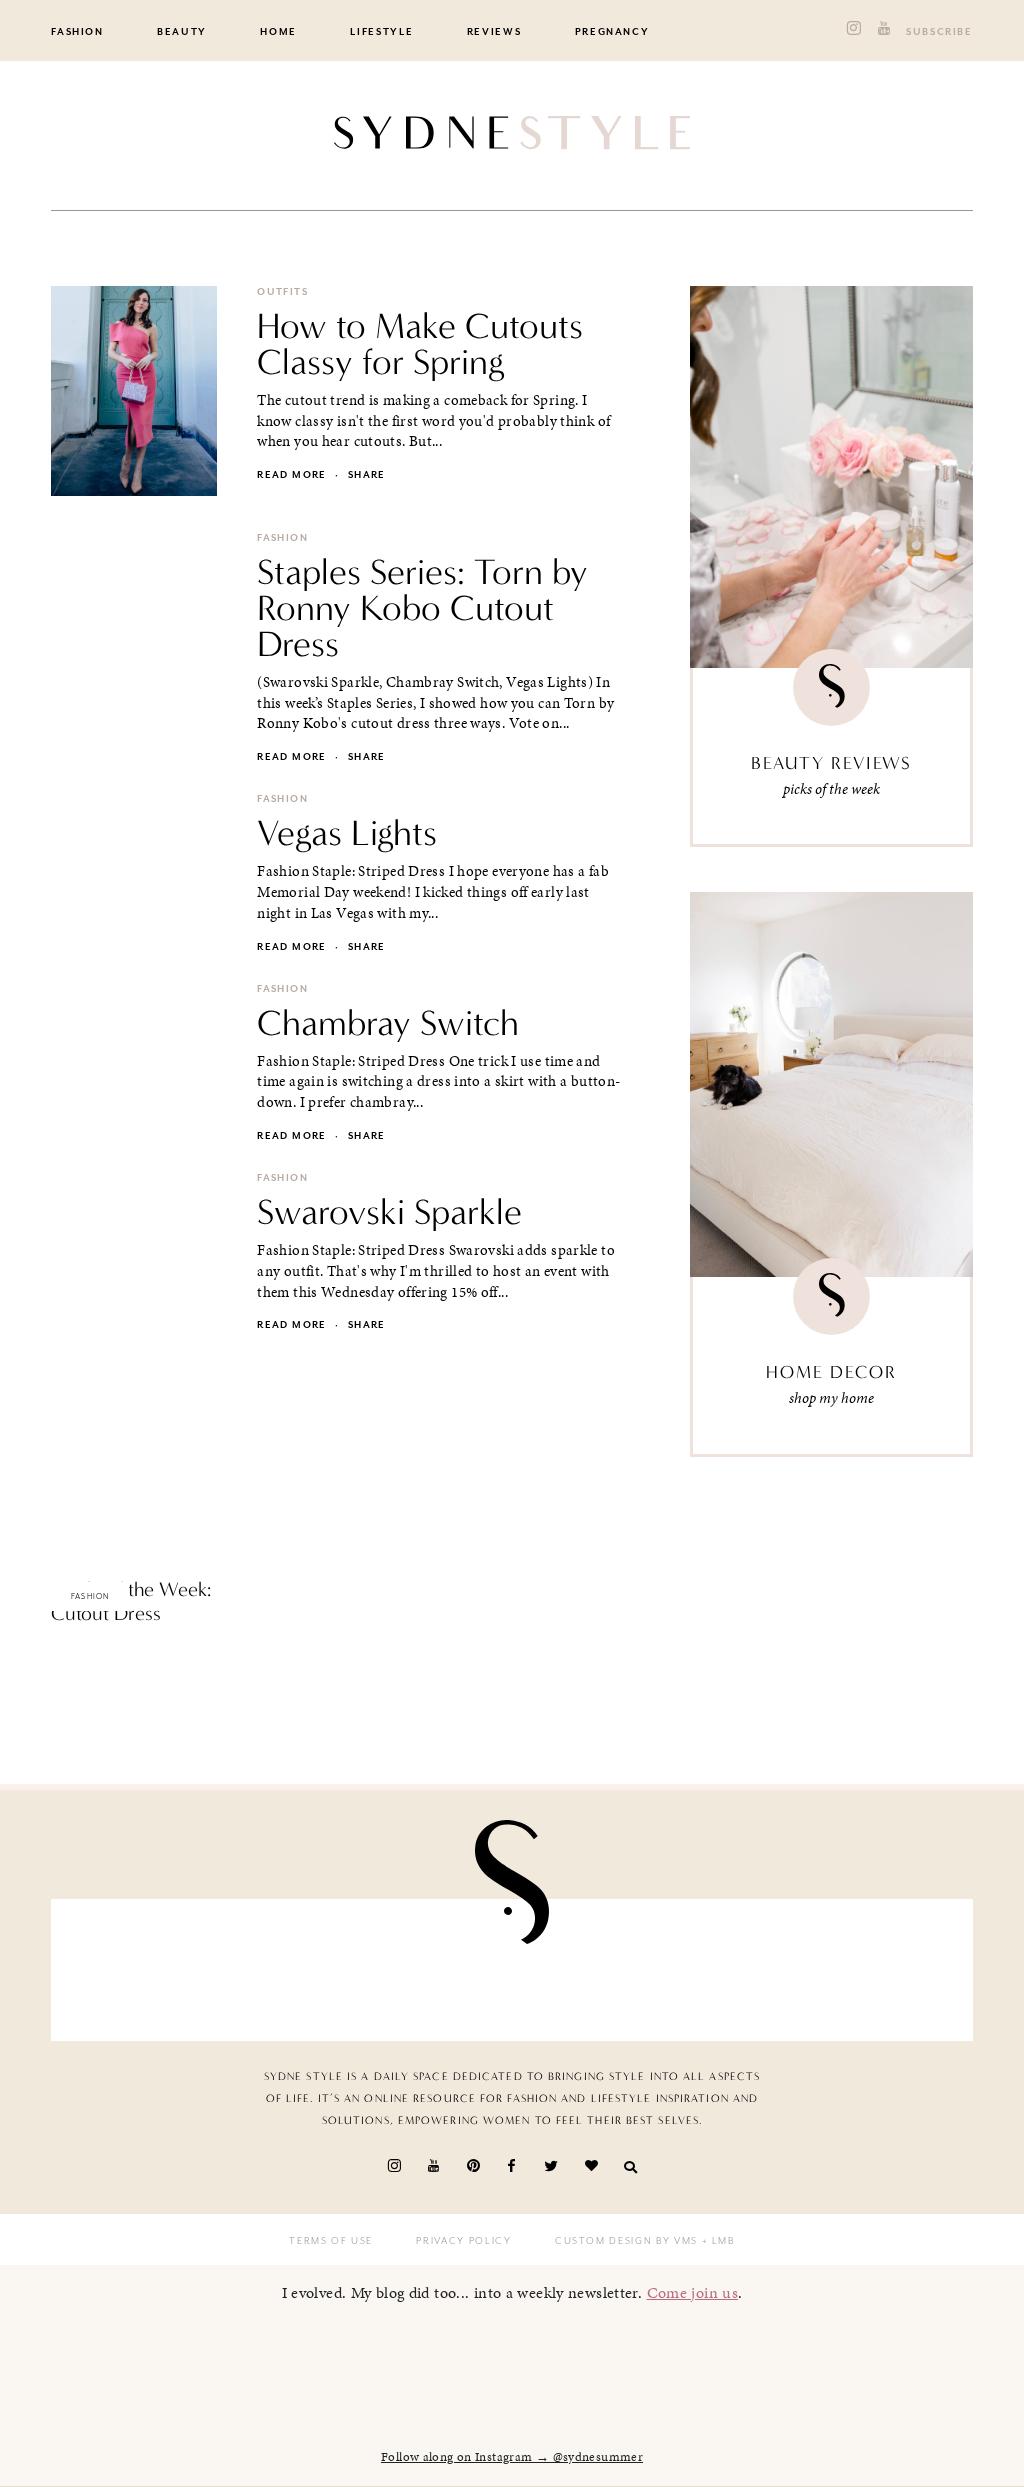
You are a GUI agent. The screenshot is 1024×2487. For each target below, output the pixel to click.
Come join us (693, 2292)
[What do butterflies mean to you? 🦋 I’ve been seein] (140, 1970)
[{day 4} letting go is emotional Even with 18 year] (289, 1970)
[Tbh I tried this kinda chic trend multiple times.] (735, 1970)
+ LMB (716, 2241)
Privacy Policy (463, 2241)
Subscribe (939, 32)
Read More (85, 1656)
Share (367, 475)
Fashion (77, 32)
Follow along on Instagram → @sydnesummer (512, 2457)
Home (278, 32)
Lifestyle (381, 32)
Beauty (182, 32)
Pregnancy (612, 32)
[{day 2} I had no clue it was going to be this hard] (883, 1970)
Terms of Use (331, 2241)
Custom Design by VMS (626, 2241)
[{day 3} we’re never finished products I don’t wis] (586, 1970)
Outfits (282, 292)
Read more (291, 475)
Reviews (494, 32)
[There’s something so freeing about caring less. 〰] (437, 1970)
